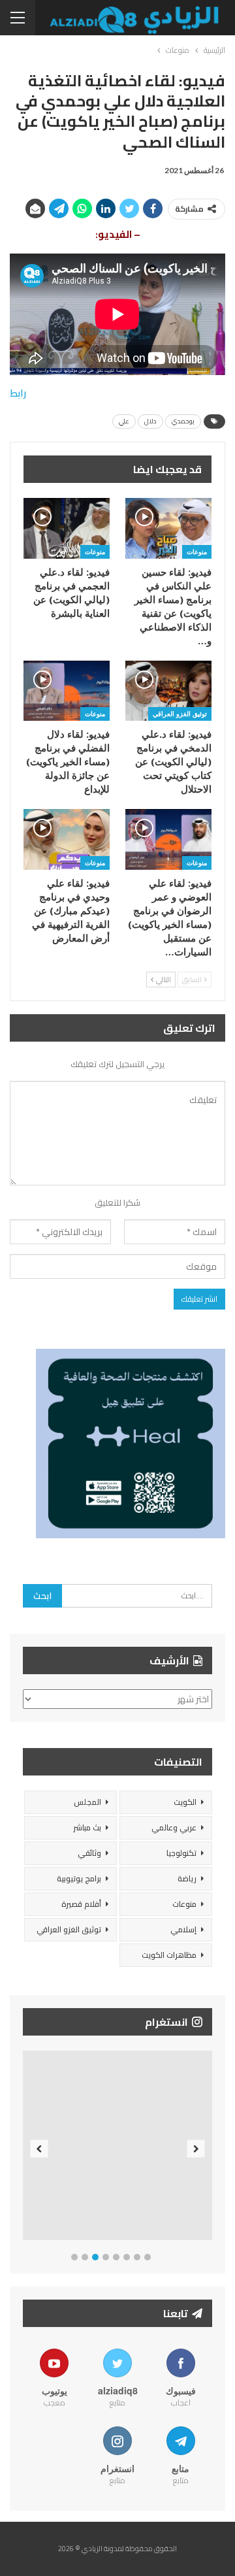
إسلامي (183, 1929)
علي (124, 421)
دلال (150, 421)
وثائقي (89, 1853)
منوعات (197, 552)
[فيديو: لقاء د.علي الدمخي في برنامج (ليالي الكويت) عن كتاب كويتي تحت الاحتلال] (168, 691)
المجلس (87, 1802)
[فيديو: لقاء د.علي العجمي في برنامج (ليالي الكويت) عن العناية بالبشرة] (67, 528)
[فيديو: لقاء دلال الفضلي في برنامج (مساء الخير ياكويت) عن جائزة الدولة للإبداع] (67, 691)
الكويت (185, 1802)
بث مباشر (87, 1827)
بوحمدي (183, 421)
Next (196, 2148)
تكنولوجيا (181, 1853)
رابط (18, 393)
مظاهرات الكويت (169, 1955)
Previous (39, 2148)
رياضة (187, 1878)
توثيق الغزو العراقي (180, 714)
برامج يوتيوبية (79, 1878)
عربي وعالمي (174, 1827)
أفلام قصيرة (81, 1904)
